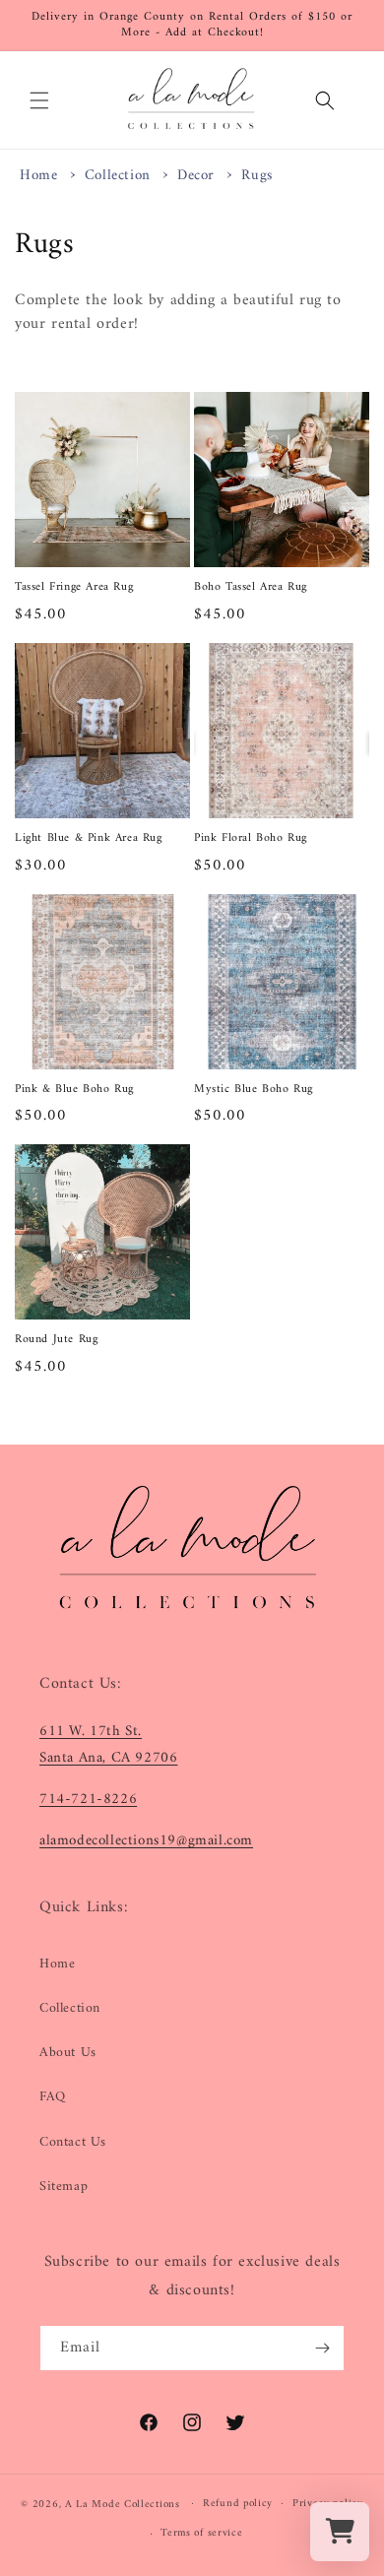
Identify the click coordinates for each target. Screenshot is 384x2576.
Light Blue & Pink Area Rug (89, 839)
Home (38, 176)
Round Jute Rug (56, 1340)
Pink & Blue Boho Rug (74, 1090)
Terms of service (201, 2533)
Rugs (256, 176)
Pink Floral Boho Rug (251, 839)
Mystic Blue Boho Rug (254, 1090)
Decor (198, 176)
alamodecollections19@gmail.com (146, 1841)
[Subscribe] (322, 2348)
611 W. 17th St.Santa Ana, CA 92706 (108, 1745)
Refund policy (238, 2504)
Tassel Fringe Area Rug (74, 588)
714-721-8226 (88, 1800)
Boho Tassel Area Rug (251, 588)
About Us (68, 2053)
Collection (120, 176)
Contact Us (73, 2142)
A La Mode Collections (123, 2504)
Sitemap (64, 2187)
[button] (39, 100)
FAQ (53, 2097)
